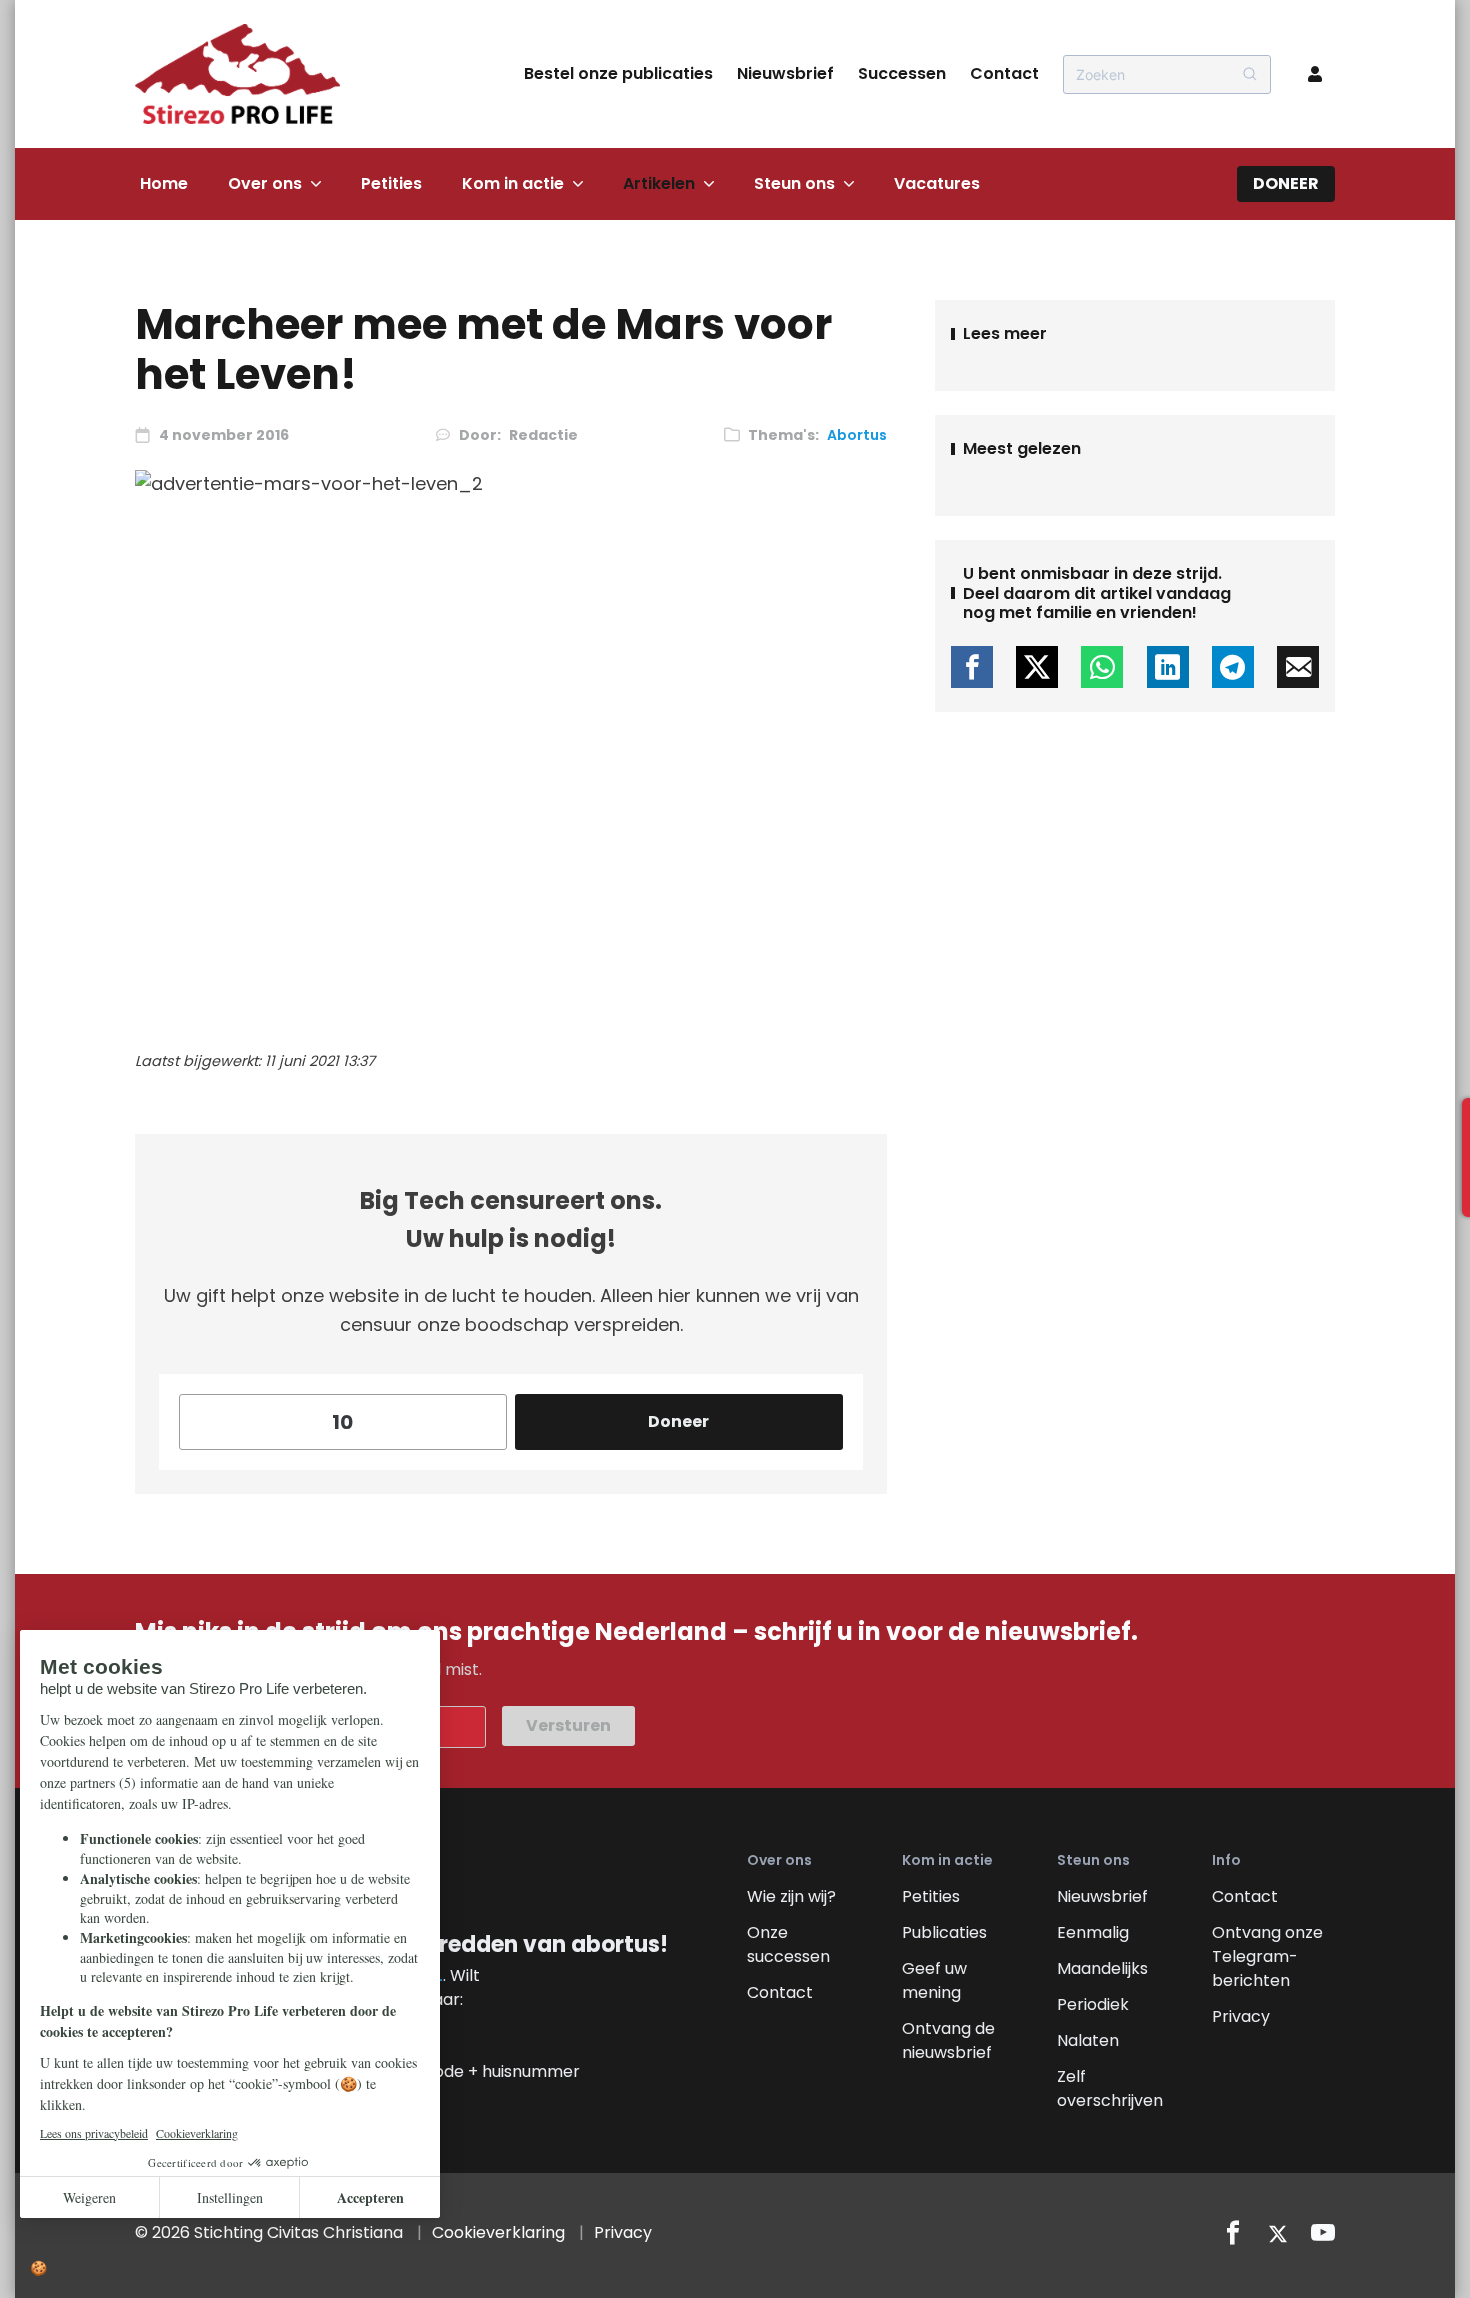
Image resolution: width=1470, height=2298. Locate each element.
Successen (902, 73)
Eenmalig (1093, 1932)
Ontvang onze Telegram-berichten (1267, 1956)
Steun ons (794, 183)
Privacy (1241, 2016)
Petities (391, 183)
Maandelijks (1102, 1968)
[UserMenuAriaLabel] (1315, 74)
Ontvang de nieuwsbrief (948, 2040)
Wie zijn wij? (791, 1896)
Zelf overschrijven (1110, 2088)
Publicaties (944, 1932)
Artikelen (659, 183)
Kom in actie (513, 183)
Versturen (568, 1725)
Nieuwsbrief (785, 73)
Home (164, 183)
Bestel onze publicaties (618, 73)
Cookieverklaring (498, 2232)
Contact (1004, 73)
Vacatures (937, 183)
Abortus (857, 435)
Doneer (1286, 183)
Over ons (265, 183)
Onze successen (788, 1944)
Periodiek (1093, 2004)
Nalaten (1088, 2040)
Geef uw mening (934, 1980)
